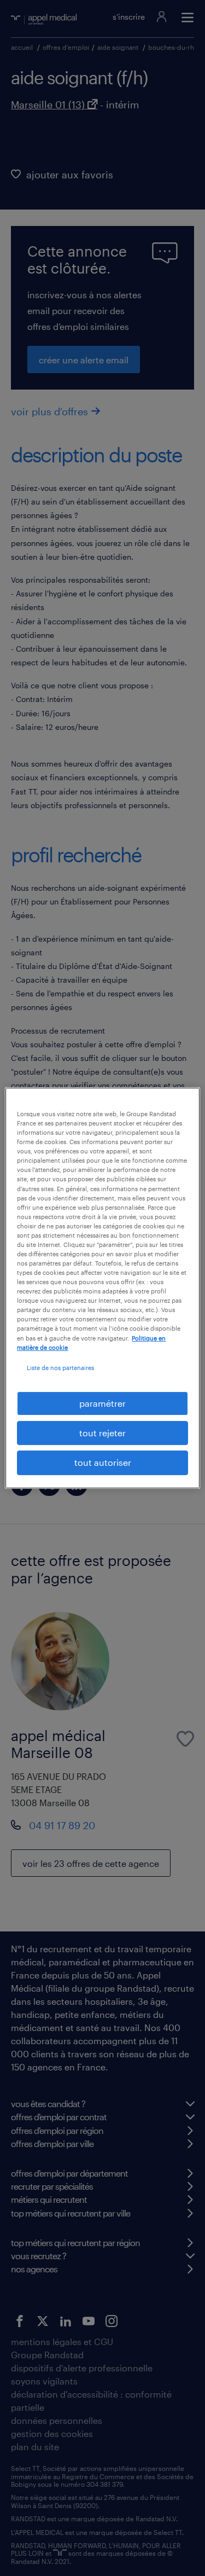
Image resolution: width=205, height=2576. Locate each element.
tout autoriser (103, 1463)
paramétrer (102, 1403)
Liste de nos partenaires (60, 1368)
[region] (102, 1288)
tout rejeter (102, 1433)
